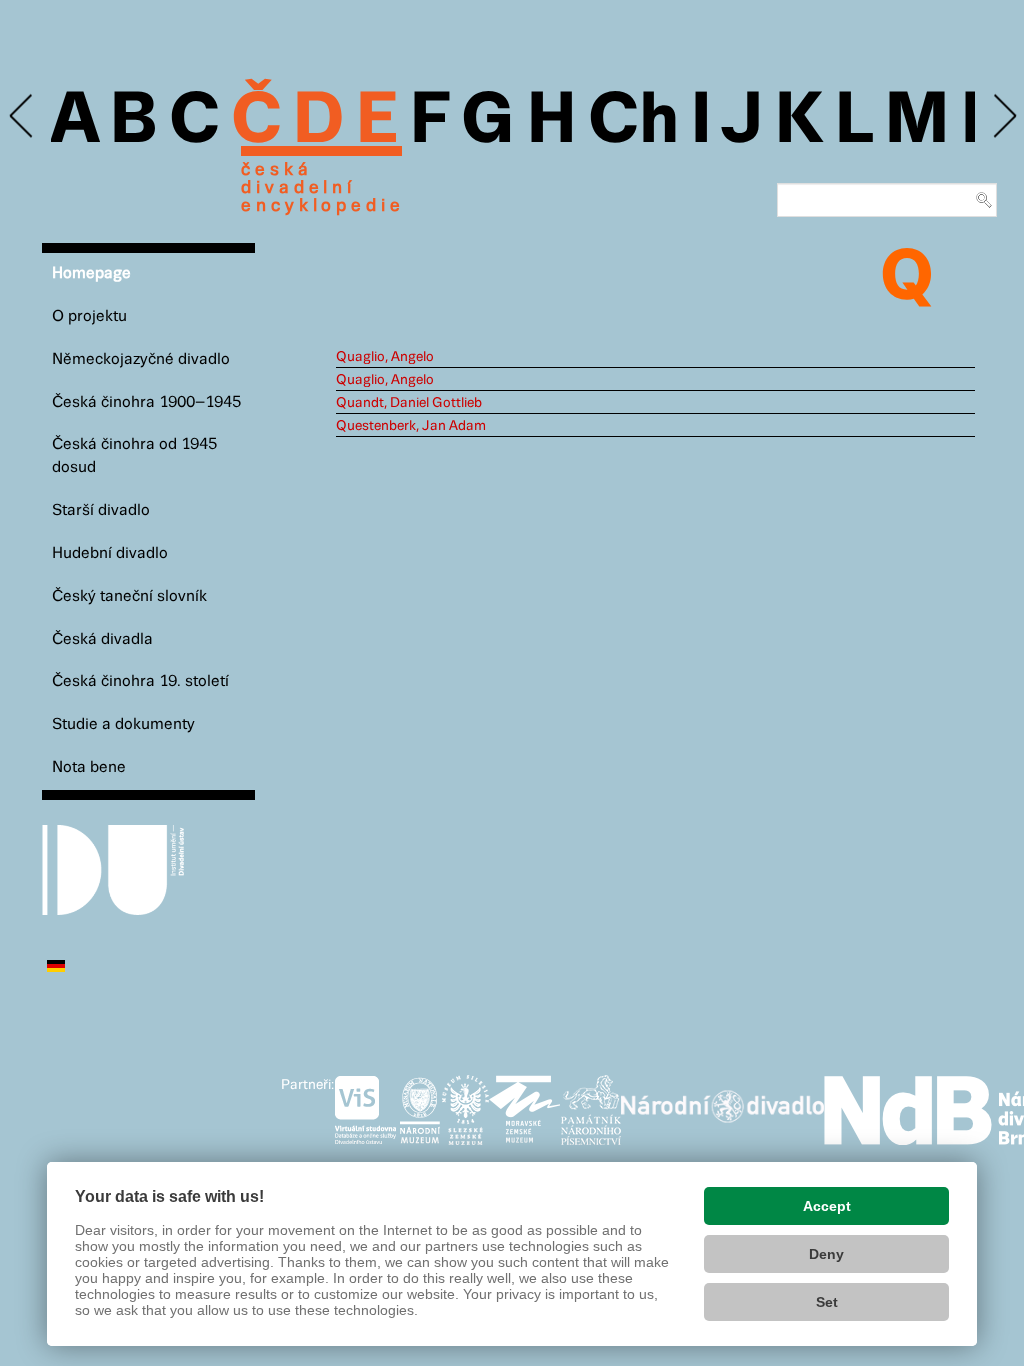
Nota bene (89, 767)
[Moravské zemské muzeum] (525, 1106)
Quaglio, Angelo (385, 357)
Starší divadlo (101, 510)
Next (1003, 116)
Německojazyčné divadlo (141, 359)
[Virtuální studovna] (365, 1106)
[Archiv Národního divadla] (722, 1103)
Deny (826, 1254)
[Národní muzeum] (419, 1106)
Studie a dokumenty (123, 724)
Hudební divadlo (110, 553)
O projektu (89, 316)
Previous (22, 116)
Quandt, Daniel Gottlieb (409, 403)
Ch (633, 122)
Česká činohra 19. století (140, 681)
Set (827, 1302)
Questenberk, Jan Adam (411, 426)
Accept (827, 1206)
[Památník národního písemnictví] (591, 1106)
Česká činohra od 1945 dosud (134, 456)
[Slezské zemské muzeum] (465, 1106)
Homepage (91, 273)
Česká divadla (102, 639)
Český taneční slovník (129, 596)
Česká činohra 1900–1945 (146, 402)
